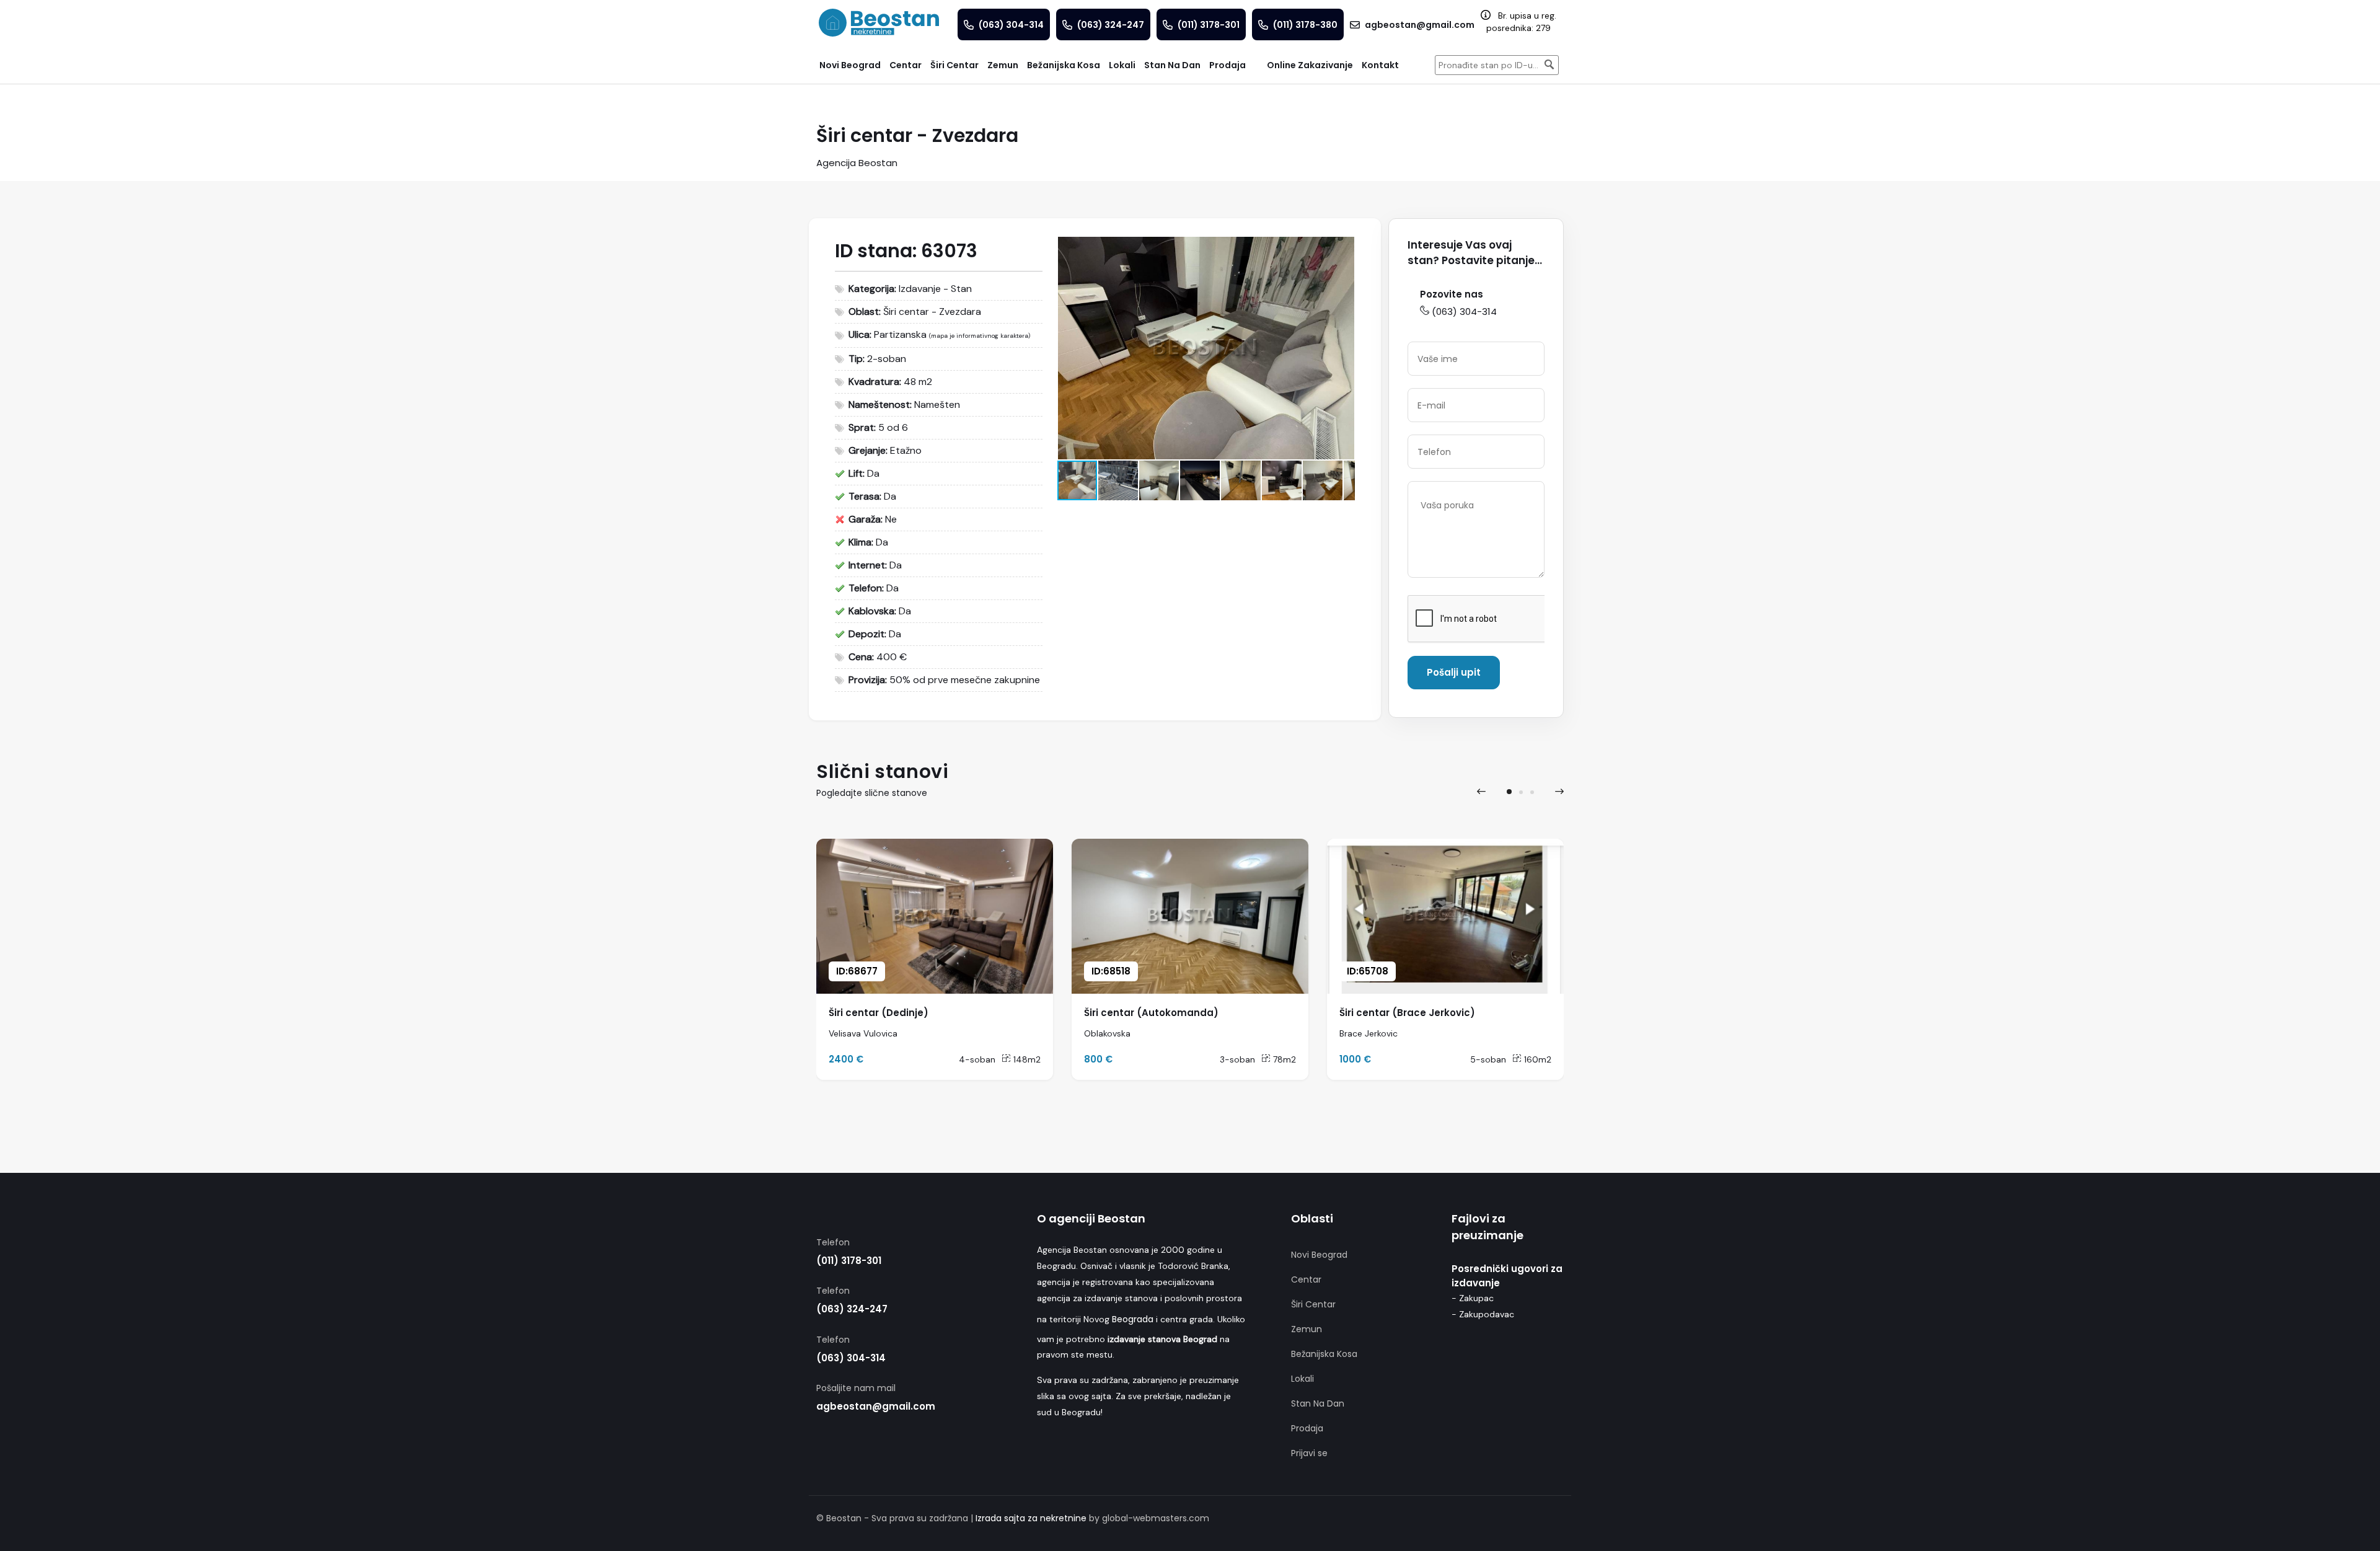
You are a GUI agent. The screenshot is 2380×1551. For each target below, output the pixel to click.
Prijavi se (1309, 1453)
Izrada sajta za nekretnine (1031, 1518)
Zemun (1307, 1329)
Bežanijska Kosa (1324, 1354)
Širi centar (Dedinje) (879, 1013)
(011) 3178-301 (849, 1261)
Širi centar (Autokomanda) (1151, 1013)
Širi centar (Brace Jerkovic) (1407, 1013)
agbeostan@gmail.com (876, 1406)
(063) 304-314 (1464, 312)
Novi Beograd (1319, 1255)
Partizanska (900, 334)
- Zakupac (1473, 1298)
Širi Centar (1313, 1304)
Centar (1306, 1279)
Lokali (1302, 1379)
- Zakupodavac (1483, 1314)
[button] (1343, 248)
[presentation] (1481, 792)
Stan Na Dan (1318, 1403)
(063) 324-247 (852, 1309)
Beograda (1133, 1319)
